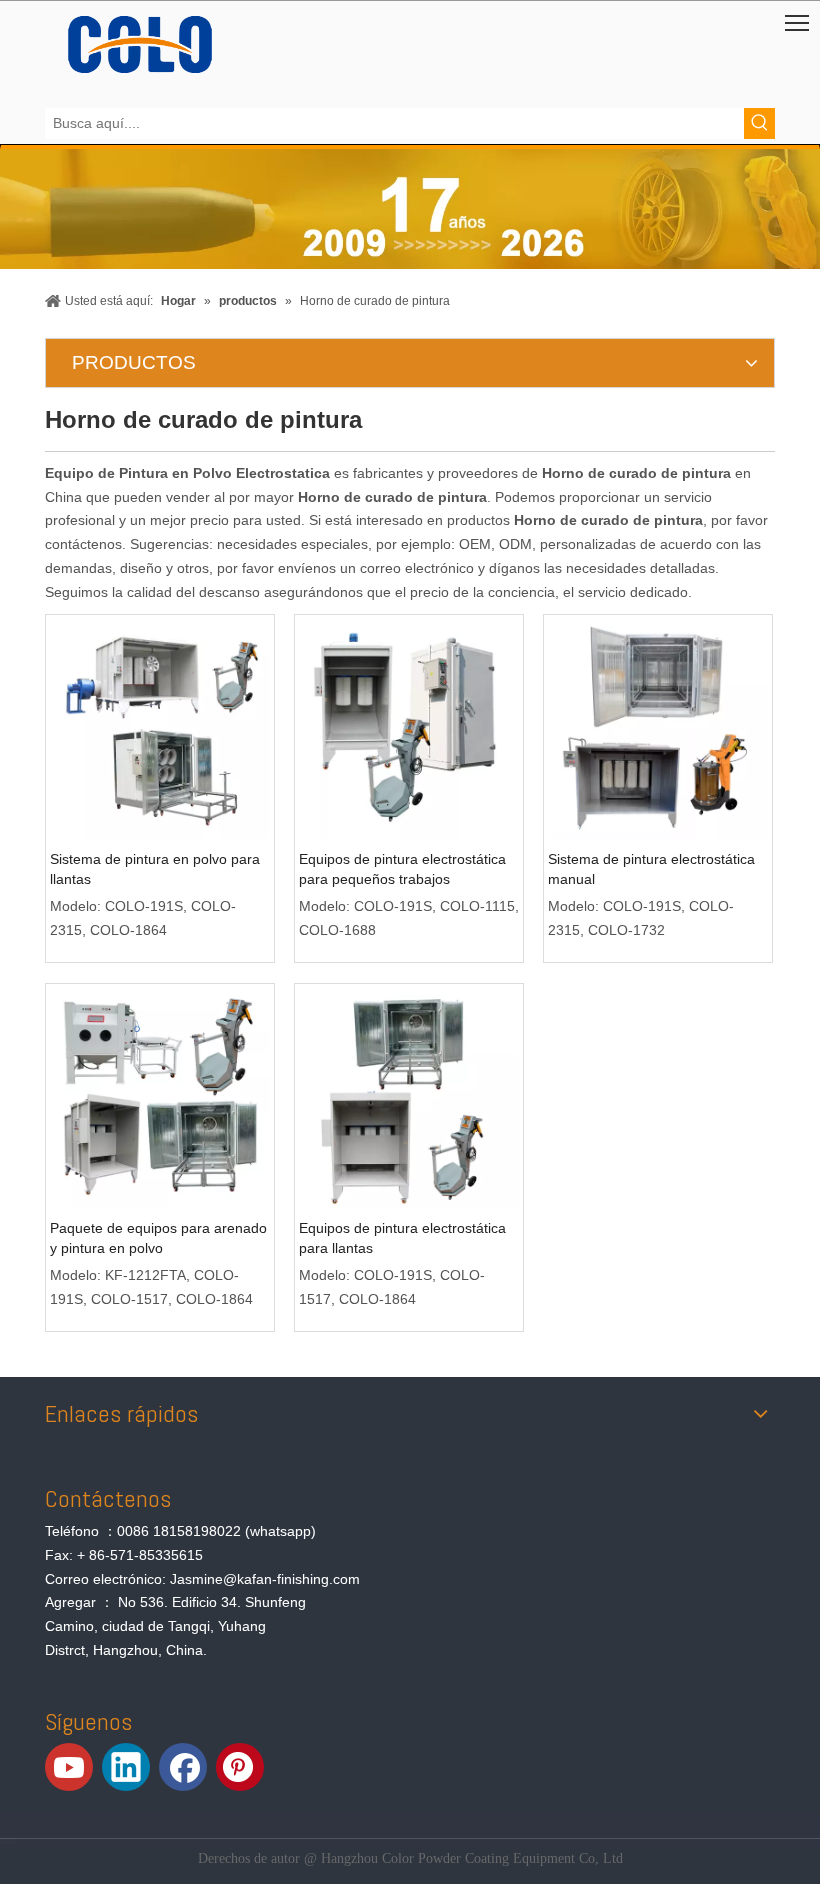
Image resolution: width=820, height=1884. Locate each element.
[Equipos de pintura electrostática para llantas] (409, 1097)
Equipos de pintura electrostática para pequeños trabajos (402, 869)
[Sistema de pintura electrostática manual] (658, 728)
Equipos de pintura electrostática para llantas (402, 1238)
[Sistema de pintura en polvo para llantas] (160, 728)
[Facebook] (183, 1767)
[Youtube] (69, 1767)
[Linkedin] (126, 1767)
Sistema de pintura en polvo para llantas (155, 869)
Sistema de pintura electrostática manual (651, 869)
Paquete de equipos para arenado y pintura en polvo (158, 1238)
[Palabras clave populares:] (759, 123)
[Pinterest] (240, 1767)
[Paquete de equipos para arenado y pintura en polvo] (160, 1097)
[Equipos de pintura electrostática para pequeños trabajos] (409, 728)
